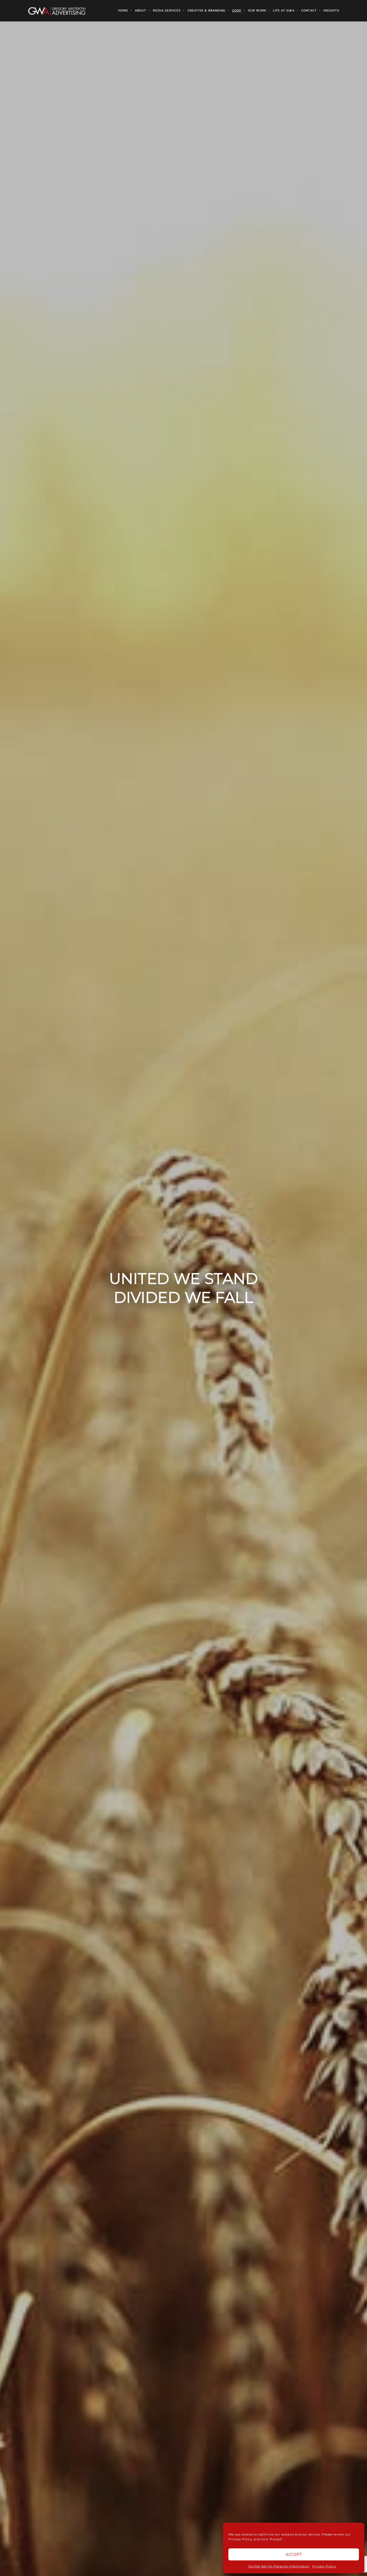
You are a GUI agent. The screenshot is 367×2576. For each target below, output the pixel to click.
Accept (294, 2555)
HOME (123, 11)
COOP (237, 11)
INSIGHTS (331, 11)
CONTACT (309, 11)
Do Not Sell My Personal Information (279, 2566)
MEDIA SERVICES (167, 11)
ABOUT (141, 11)
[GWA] (57, 11)
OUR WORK (257, 11)
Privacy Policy (324, 2566)
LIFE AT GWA (284, 11)
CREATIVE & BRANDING (206, 11)
